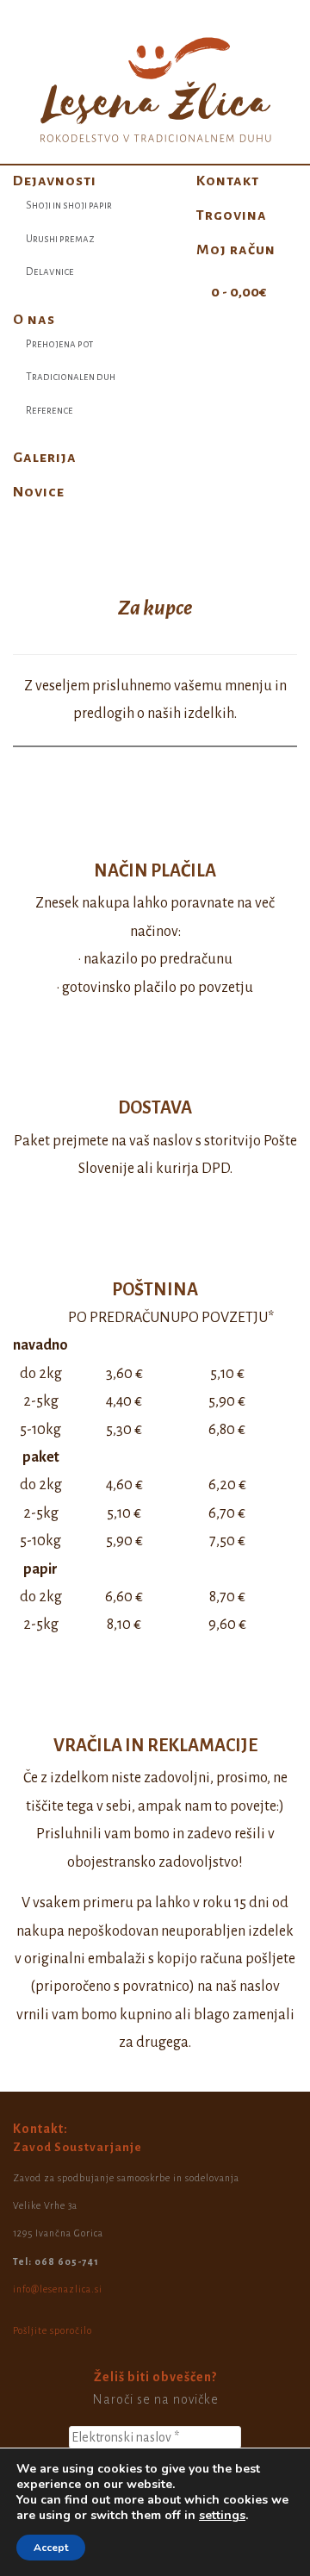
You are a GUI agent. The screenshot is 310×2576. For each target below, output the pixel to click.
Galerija (45, 458)
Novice (39, 492)
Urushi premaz (60, 239)
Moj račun (236, 250)
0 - (237, 292)
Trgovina (232, 215)
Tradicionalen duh (71, 377)
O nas (34, 320)
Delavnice (50, 272)
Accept (51, 2548)
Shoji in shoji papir (69, 206)
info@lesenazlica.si (58, 2289)
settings (222, 2516)
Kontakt (228, 181)
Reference (50, 411)
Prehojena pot (59, 344)
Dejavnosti (55, 181)
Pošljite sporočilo (53, 2330)
